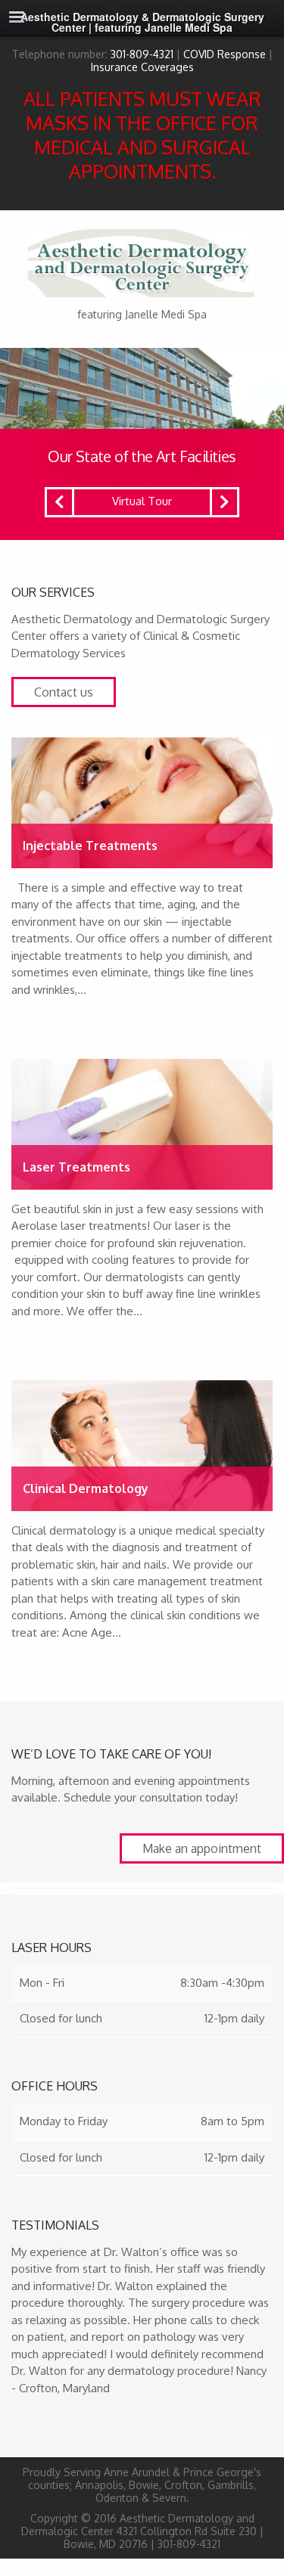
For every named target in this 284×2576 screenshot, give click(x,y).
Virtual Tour (142, 501)
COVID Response (225, 54)
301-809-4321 (142, 54)
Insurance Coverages (142, 67)
